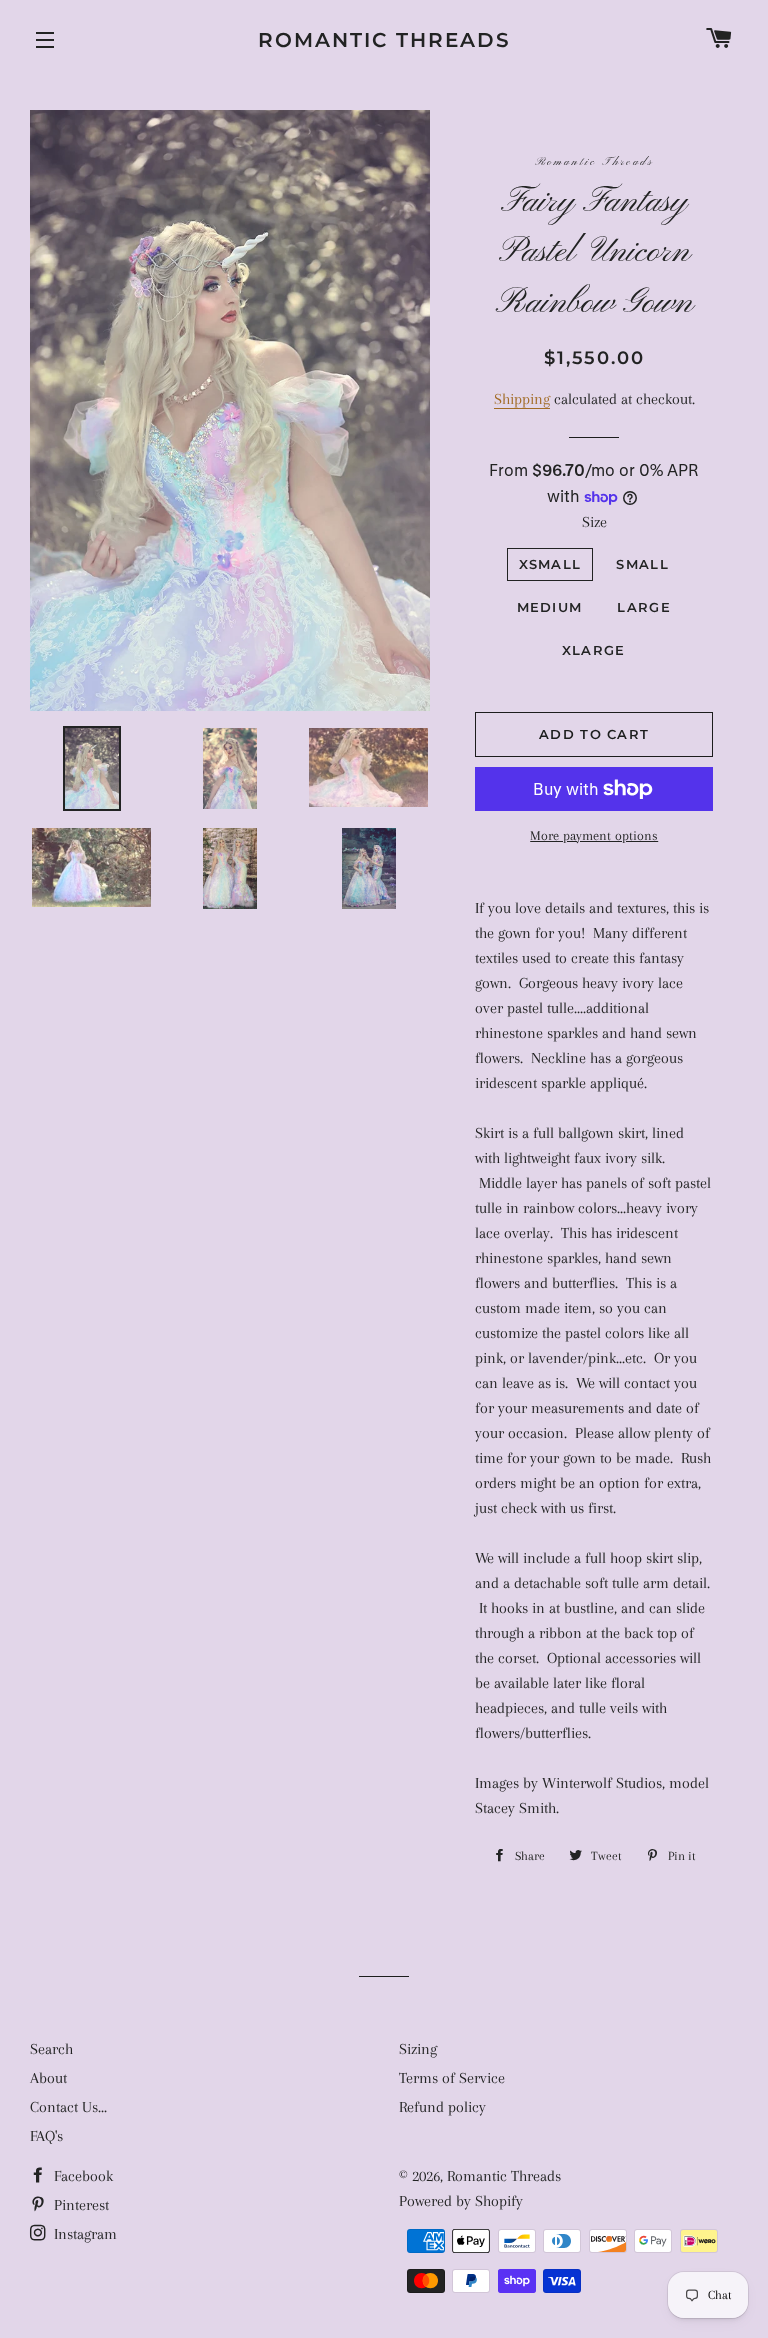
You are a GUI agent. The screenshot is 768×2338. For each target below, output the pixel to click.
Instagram (83, 2234)
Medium (550, 607)
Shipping (522, 399)
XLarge (594, 650)
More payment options (594, 835)
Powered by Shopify (461, 2201)
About (48, 2078)
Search (51, 2049)
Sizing (418, 2049)
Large (644, 607)
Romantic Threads (384, 40)
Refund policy (442, 2107)
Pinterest (79, 2205)
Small (642, 564)
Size (594, 522)
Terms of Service (452, 2078)
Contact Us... (68, 2107)
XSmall (550, 564)
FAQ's (46, 2136)
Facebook (81, 2176)
